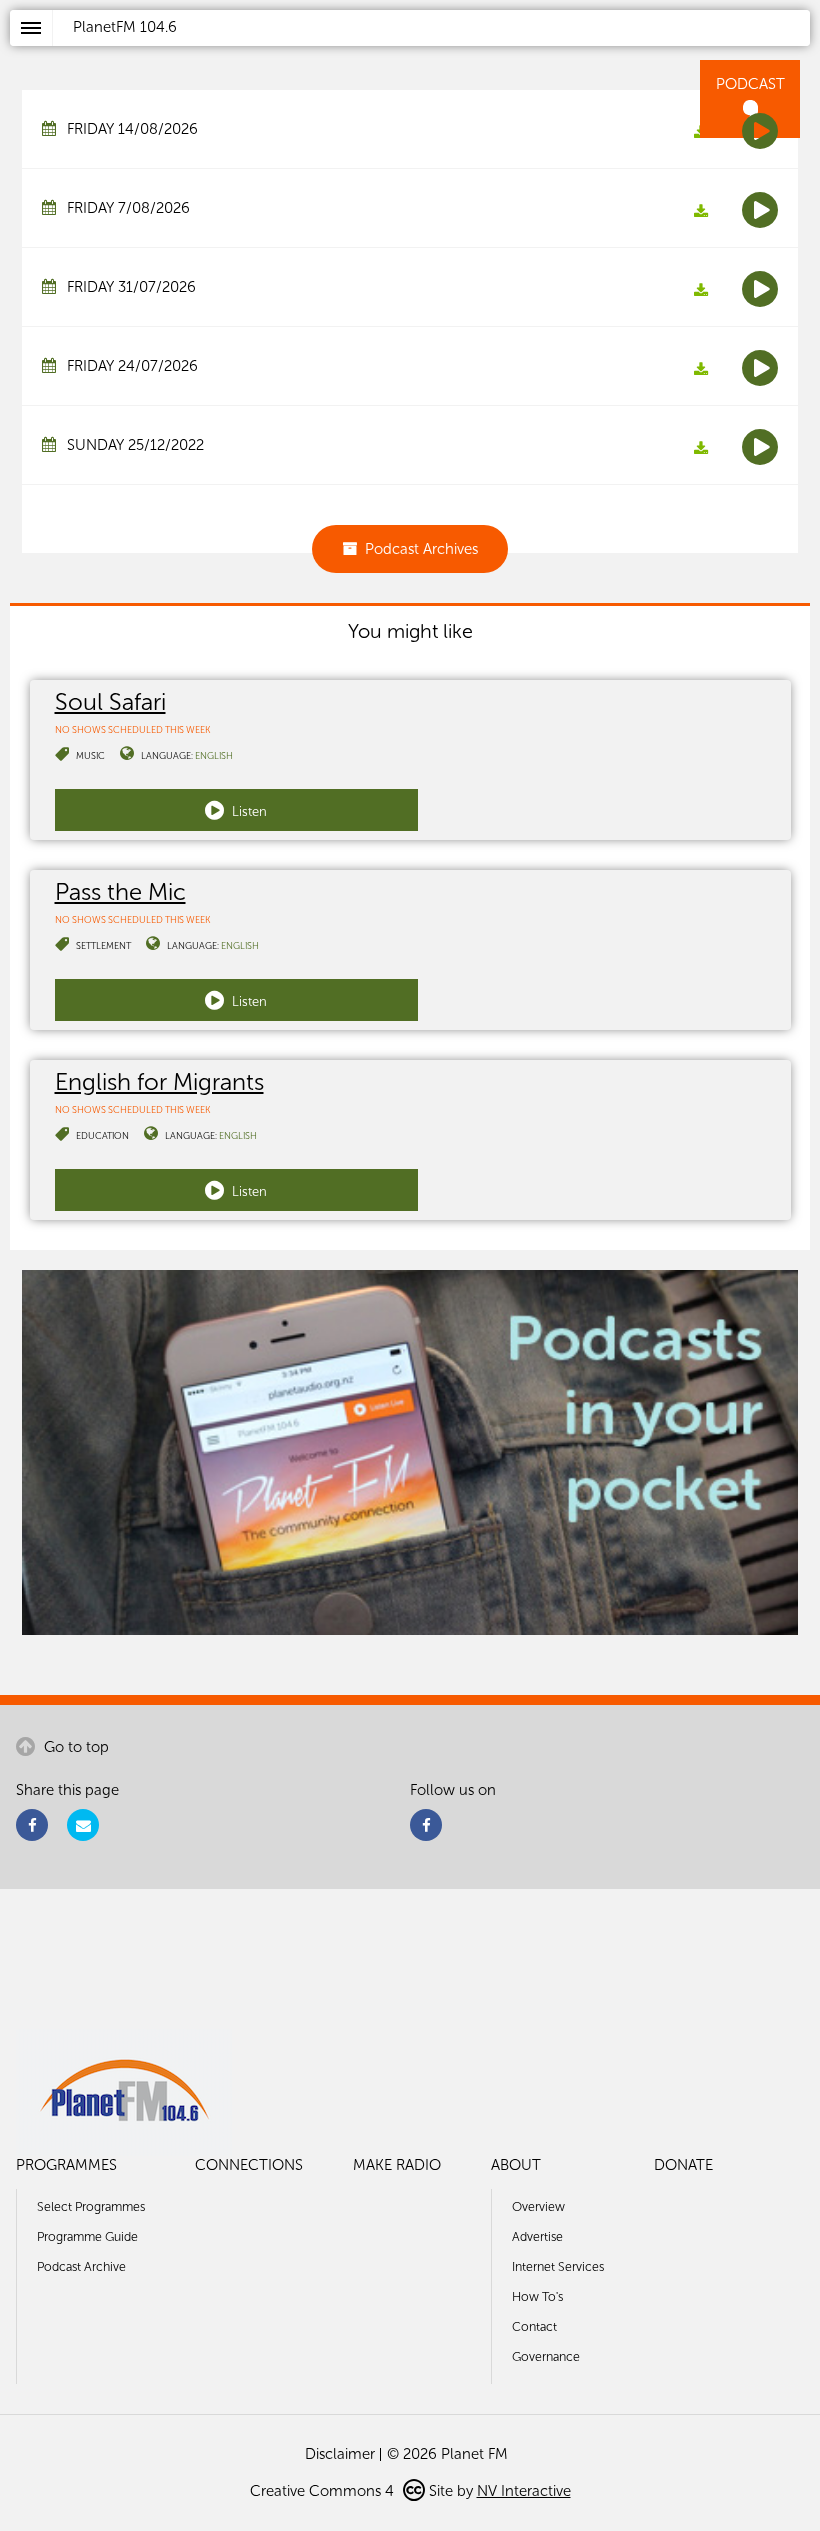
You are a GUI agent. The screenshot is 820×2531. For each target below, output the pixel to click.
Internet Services (558, 2266)
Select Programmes (91, 2206)
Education (102, 1135)
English (214, 755)
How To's (537, 2296)
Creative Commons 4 (324, 2491)
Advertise (537, 2236)
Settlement (103, 945)
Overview (538, 2206)
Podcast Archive (81, 2266)
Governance (546, 2356)
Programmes (66, 2165)
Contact (534, 2326)
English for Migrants (159, 1081)
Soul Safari (110, 701)
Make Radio (397, 2165)
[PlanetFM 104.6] (436, 51)
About (516, 2165)
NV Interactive (524, 2491)
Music (90, 755)
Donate (683, 2165)
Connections (249, 2165)
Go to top (74, 1747)
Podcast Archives (421, 549)
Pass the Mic (120, 891)
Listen (248, 811)
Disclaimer (340, 2454)
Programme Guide (87, 2236)
